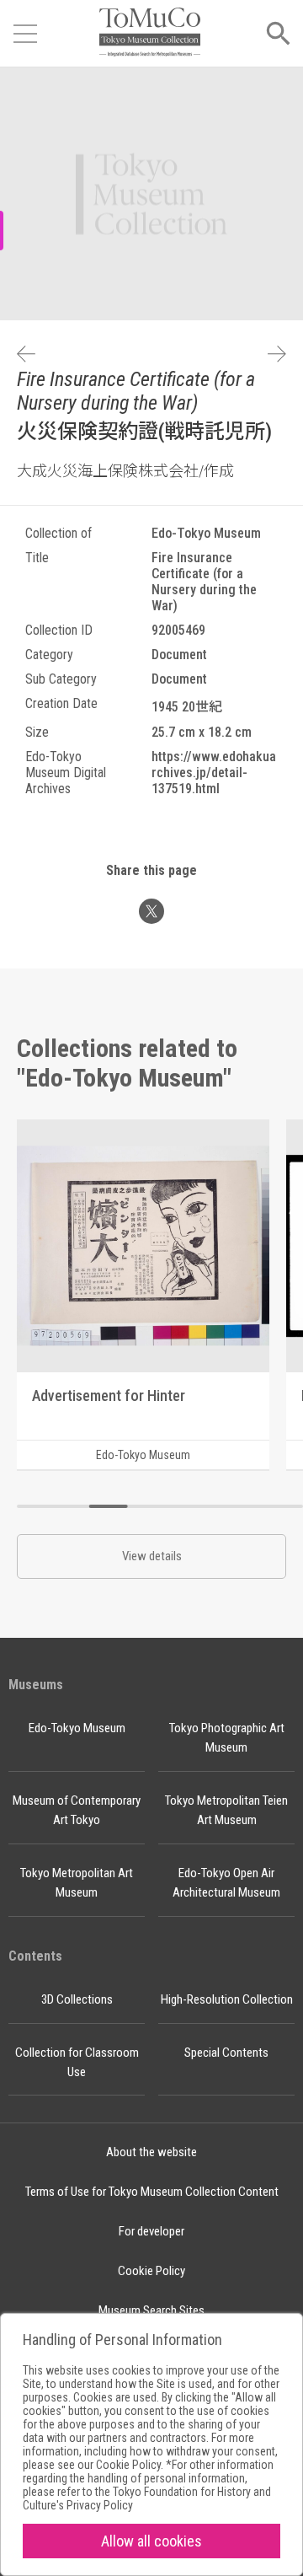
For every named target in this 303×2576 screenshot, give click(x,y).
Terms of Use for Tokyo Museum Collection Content (152, 2192)
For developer (151, 2231)
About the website (151, 2152)
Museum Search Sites (151, 2310)
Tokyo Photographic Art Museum (227, 1738)
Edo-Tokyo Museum (77, 1728)
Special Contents (226, 2053)
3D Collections (77, 1999)
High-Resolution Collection (227, 1999)
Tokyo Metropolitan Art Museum (77, 1883)
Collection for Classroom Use (77, 2062)
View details (152, 1556)
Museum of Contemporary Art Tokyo (77, 1810)
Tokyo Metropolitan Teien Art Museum (226, 1810)
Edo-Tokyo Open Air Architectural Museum (226, 1883)
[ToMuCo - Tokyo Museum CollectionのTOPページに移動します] (150, 33)
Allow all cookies (151, 2541)
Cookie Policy (151, 2271)
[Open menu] (25, 34)
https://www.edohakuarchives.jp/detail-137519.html (214, 773)
